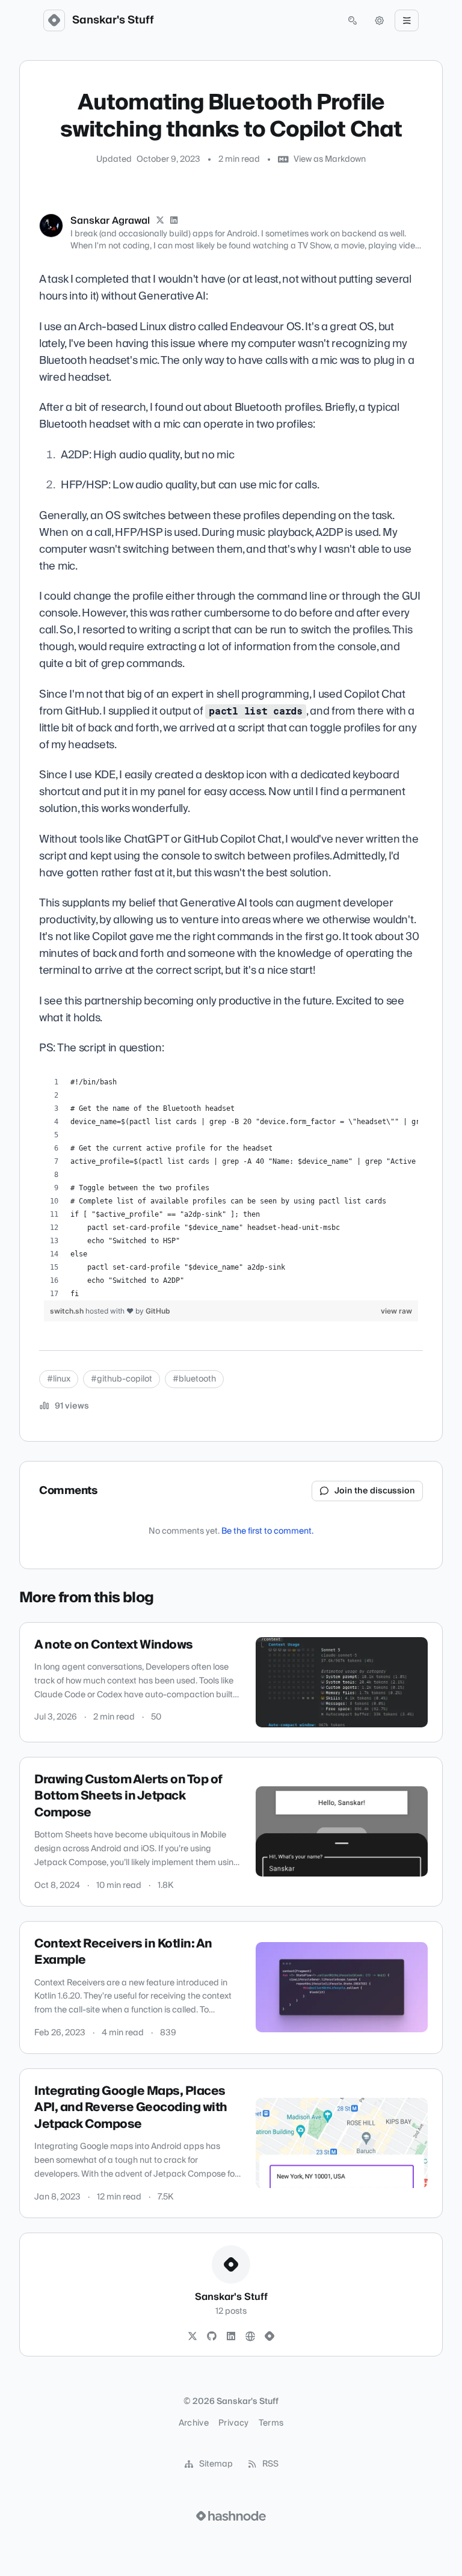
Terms (271, 2423)
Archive (194, 2423)
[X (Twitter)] (160, 221)
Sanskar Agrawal (110, 221)
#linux (59, 1379)
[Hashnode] (269, 2337)
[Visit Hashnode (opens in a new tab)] (231, 2516)
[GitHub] (212, 2337)
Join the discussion (375, 1491)
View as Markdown (330, 159)
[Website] (250, 2337)
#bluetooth (194, 1379)
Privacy (233, 2423)
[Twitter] (192, 2337)
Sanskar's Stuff (113, 20)
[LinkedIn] (174, 221)
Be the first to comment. (267, 1531)
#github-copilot (122, 1379)
